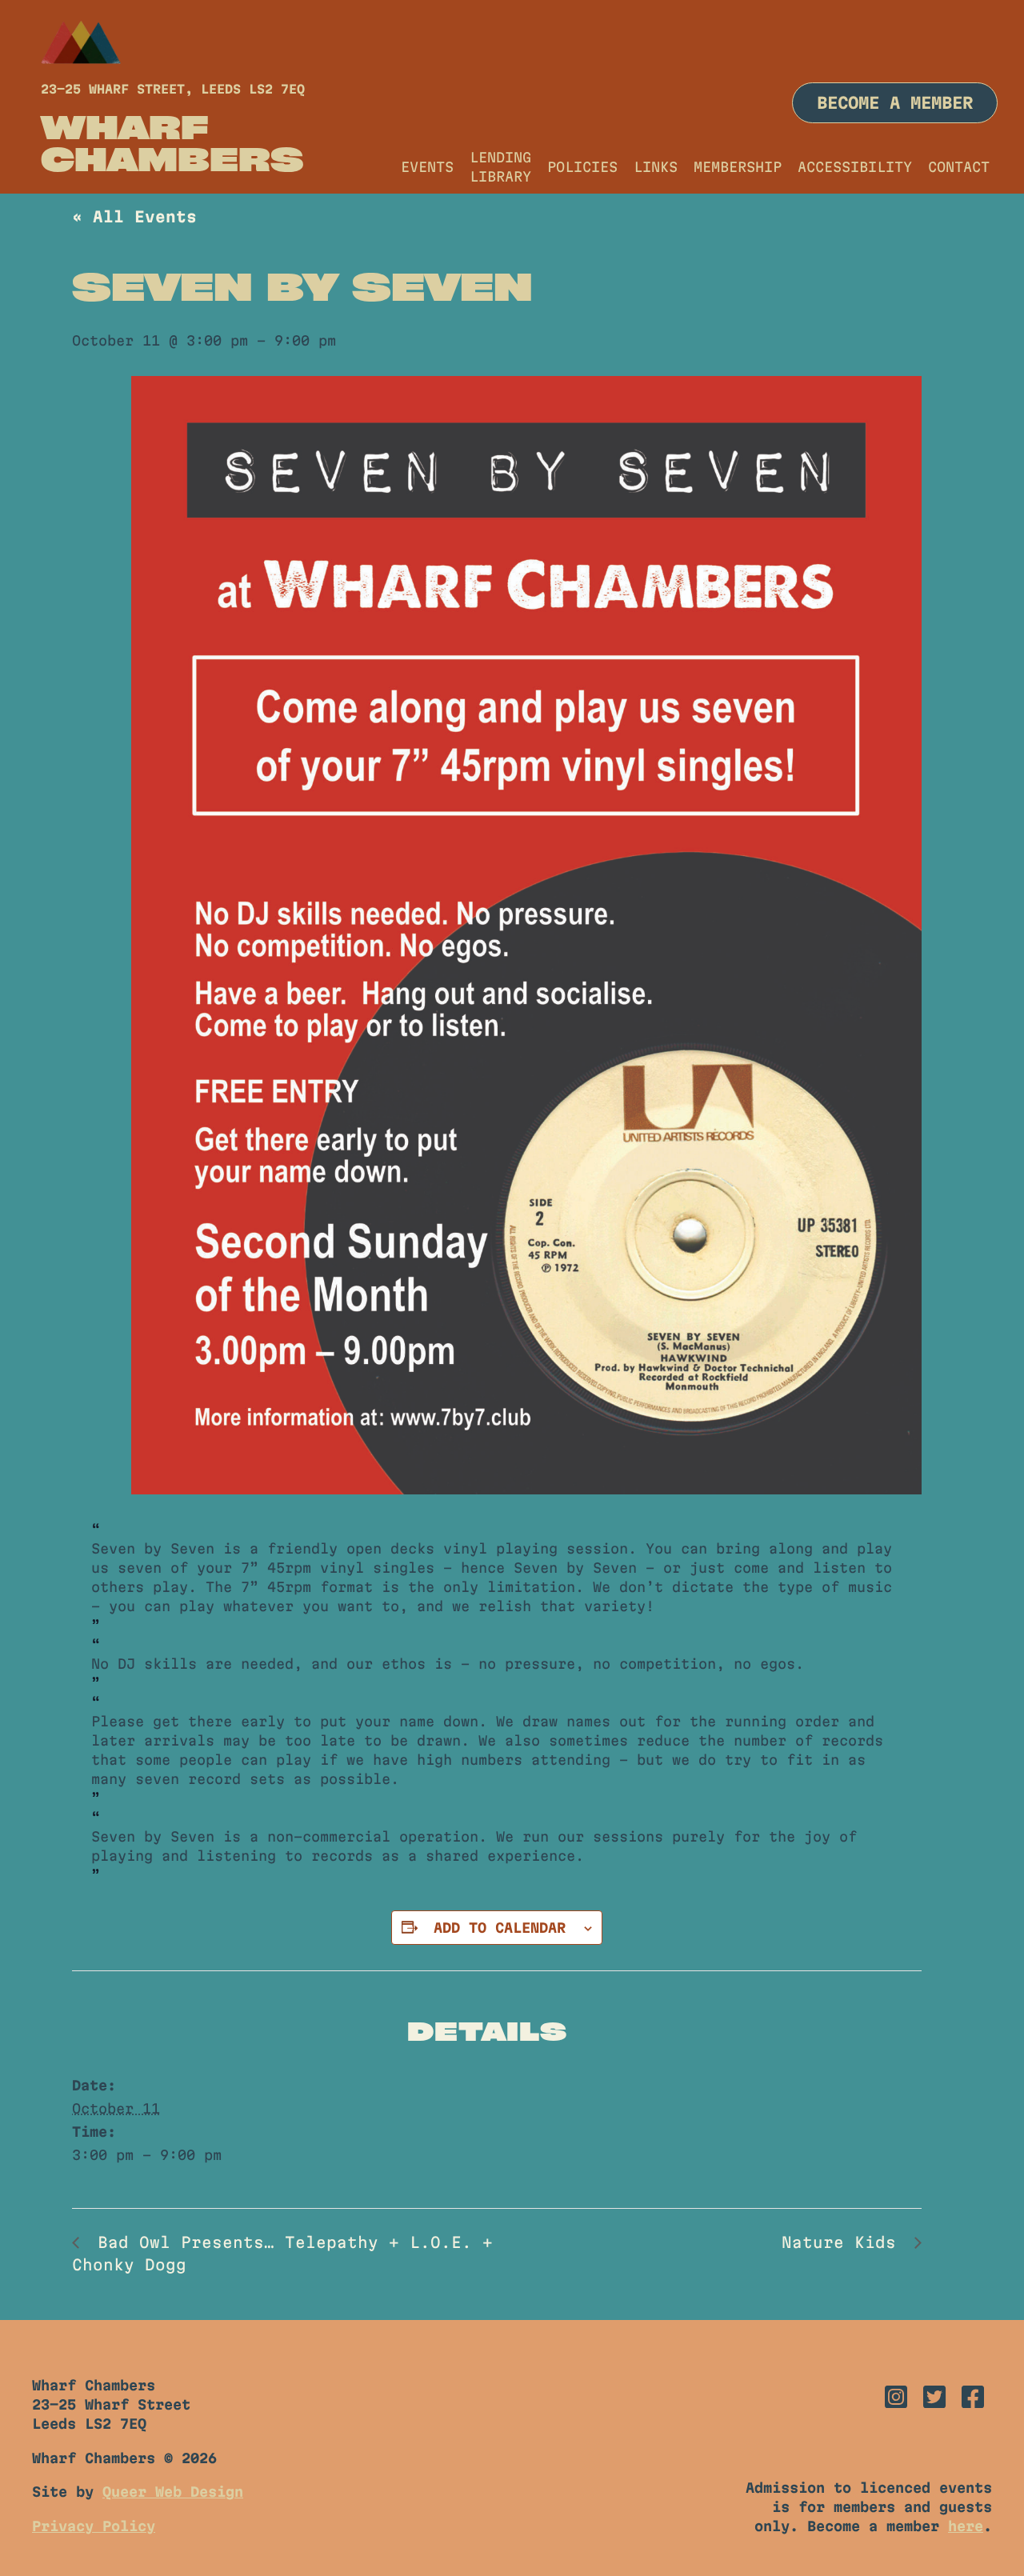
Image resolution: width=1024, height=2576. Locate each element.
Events (427, 167)
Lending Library (500, 167)
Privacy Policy (94, 2526)
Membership (738, 167)
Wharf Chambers (172, 142)
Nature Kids (844, 2242)
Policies (582, 167)
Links (656, 167)
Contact (959, 167)
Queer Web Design (173, 2492)
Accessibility (855, 167)
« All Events (134, 217)
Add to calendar (500, 1928)
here (966, 2526)
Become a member (895, 103)
